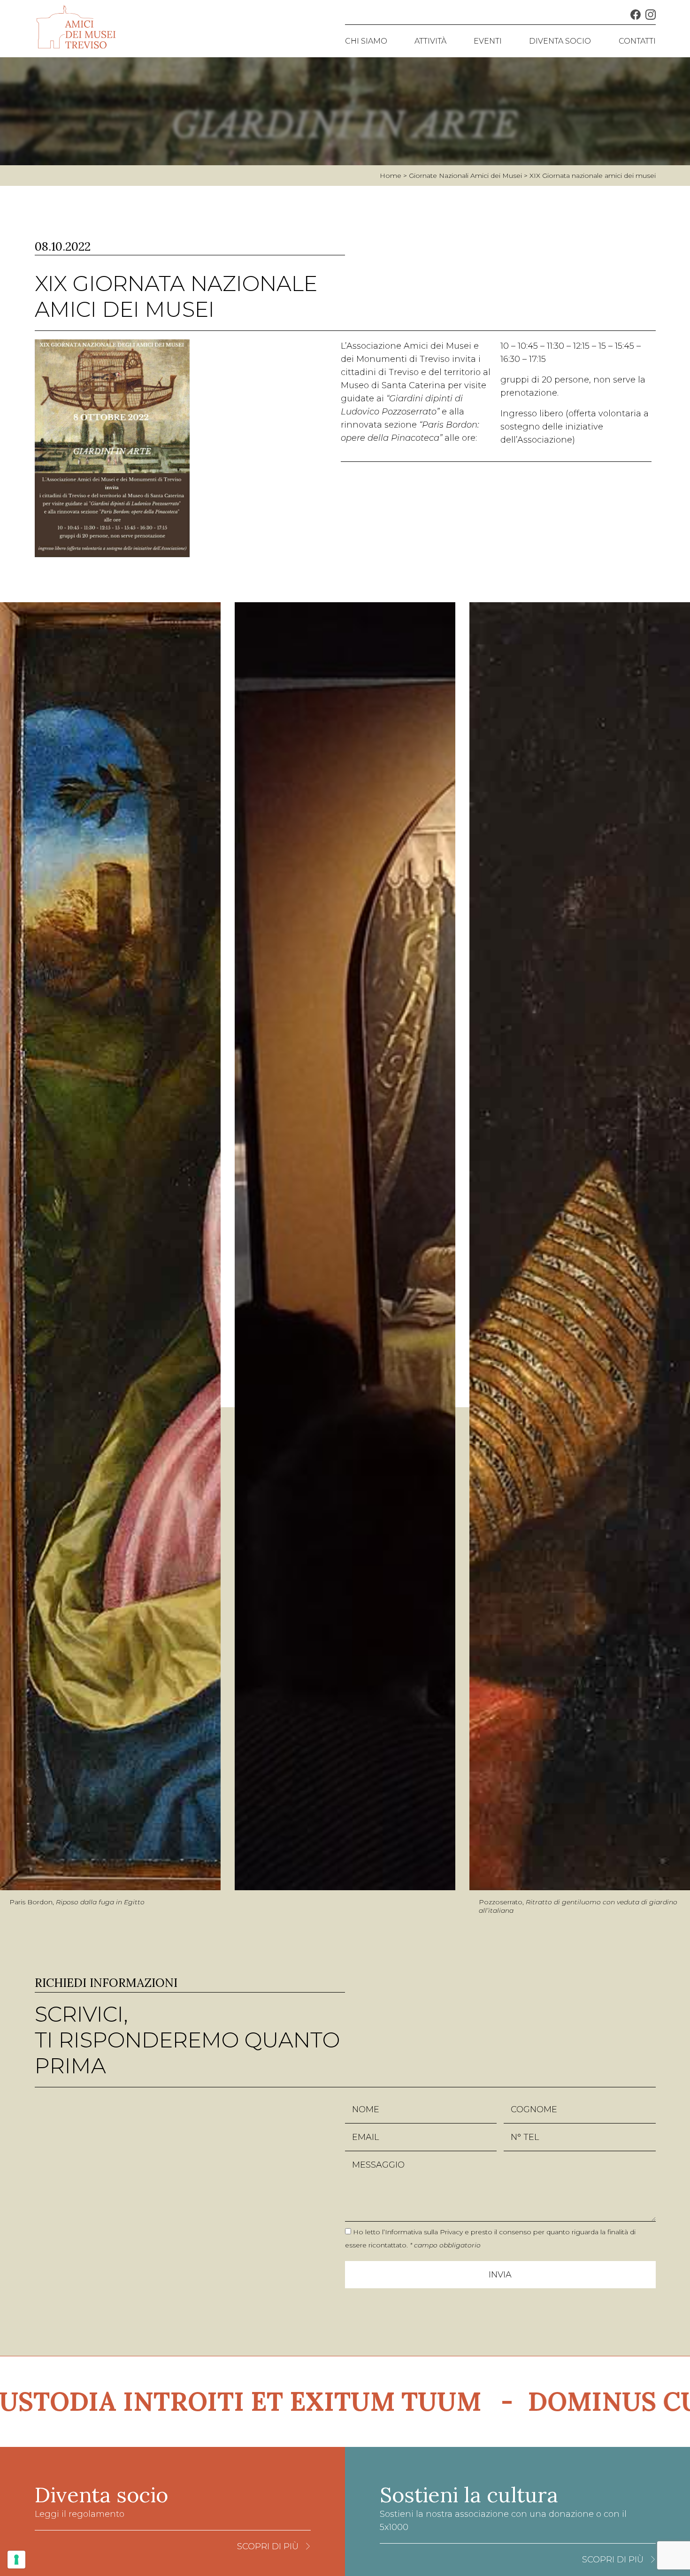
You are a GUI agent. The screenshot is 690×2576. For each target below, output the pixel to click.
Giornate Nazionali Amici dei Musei (465, 176)
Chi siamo (366, 41)
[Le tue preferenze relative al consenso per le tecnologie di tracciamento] (16, 2560)
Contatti (637, 41)
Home (391, 176)
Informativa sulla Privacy (424, 2232)
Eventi (488, 41)
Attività (430, 41)
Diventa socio (560, 41)
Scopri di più (268, 2546)
